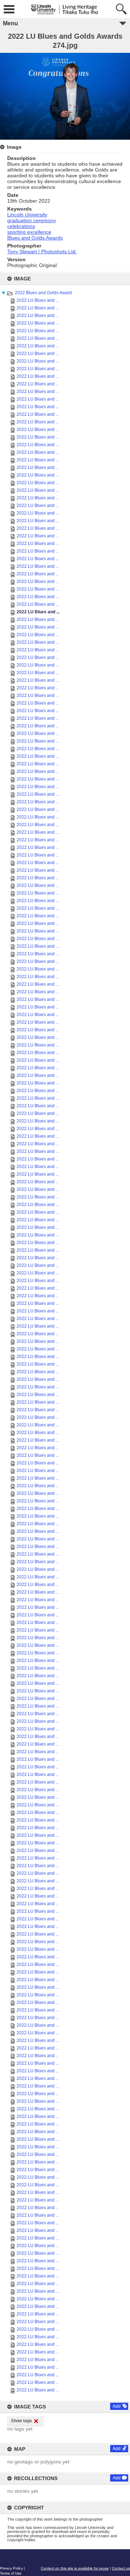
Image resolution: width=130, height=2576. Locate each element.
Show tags (21, 2421)
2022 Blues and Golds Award (43, 293)
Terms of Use (11, 2573)
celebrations (21, 226)
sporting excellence (29, 232)
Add (117, 2406)
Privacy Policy (11, 2568)
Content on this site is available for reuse (75, 2568)
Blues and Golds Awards (35, 238)
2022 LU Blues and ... (38, 300)
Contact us (121, 2568)
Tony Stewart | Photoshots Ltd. (42, 251)
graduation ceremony (32, 220)
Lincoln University (27, 215)
